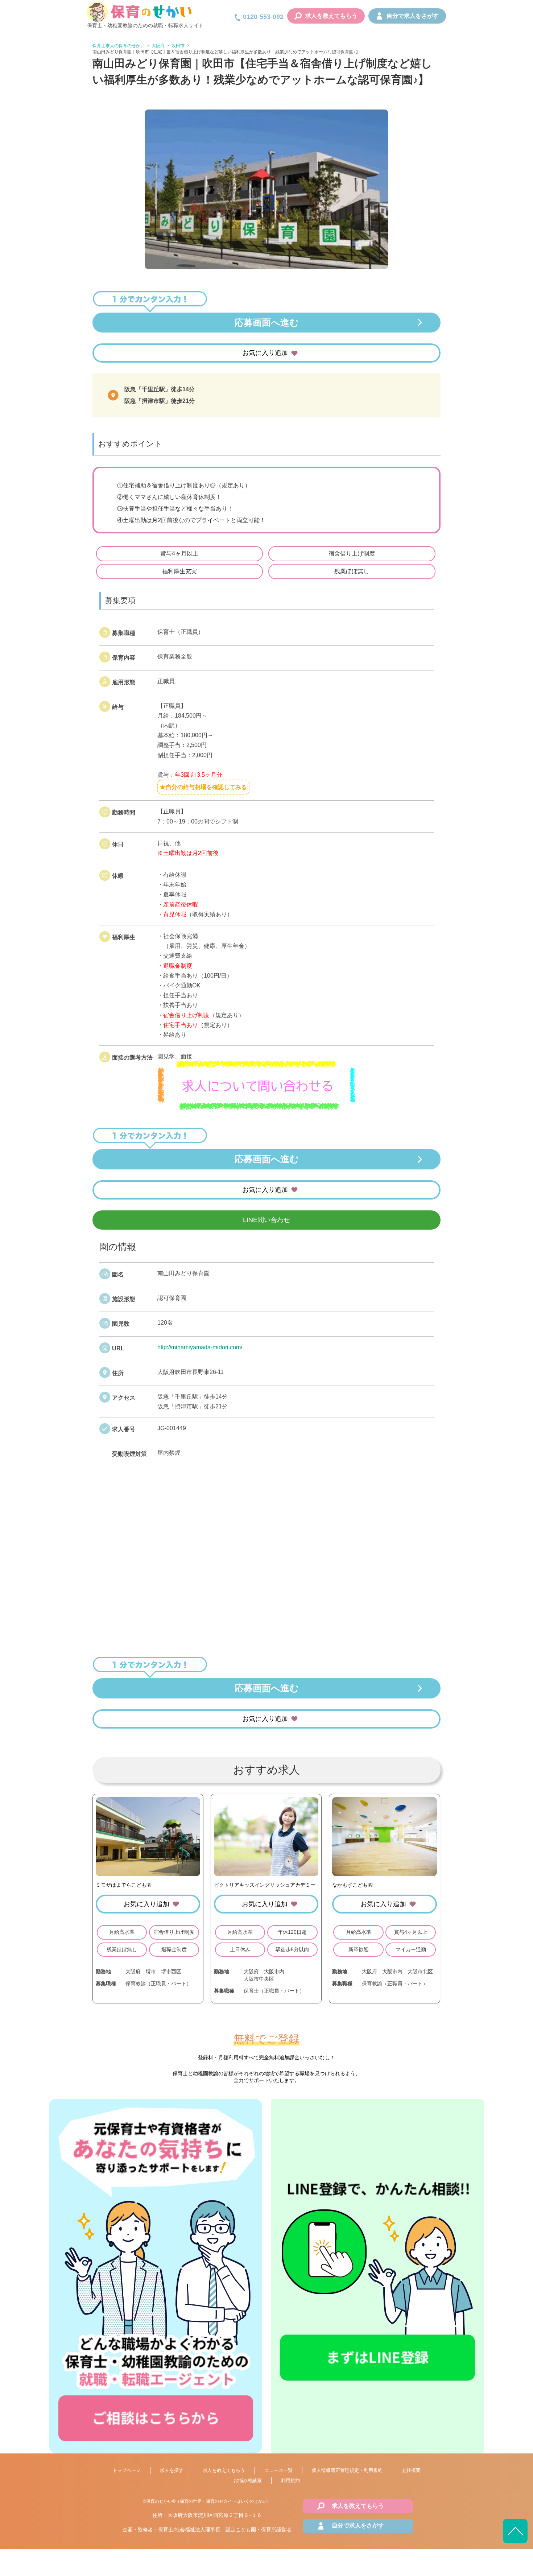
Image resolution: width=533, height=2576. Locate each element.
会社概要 (411, 2470)
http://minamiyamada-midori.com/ (200, 1347)
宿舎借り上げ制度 (352, 554)
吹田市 (178, 46)
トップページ (127, 2470)
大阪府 (158, 46)
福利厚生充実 (179, 571)
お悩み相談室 (248, 2480)
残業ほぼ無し (352, 571)
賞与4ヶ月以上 (179, 554)
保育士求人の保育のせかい (119, 46)
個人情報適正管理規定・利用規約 (347, 2470)
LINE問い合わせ (266, 1220)
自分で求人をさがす (413, 16)
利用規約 (290, 2480)
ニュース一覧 (278, 2470)
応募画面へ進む (267, 322)
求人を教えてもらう (331, 16)
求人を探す (172, 2470)
